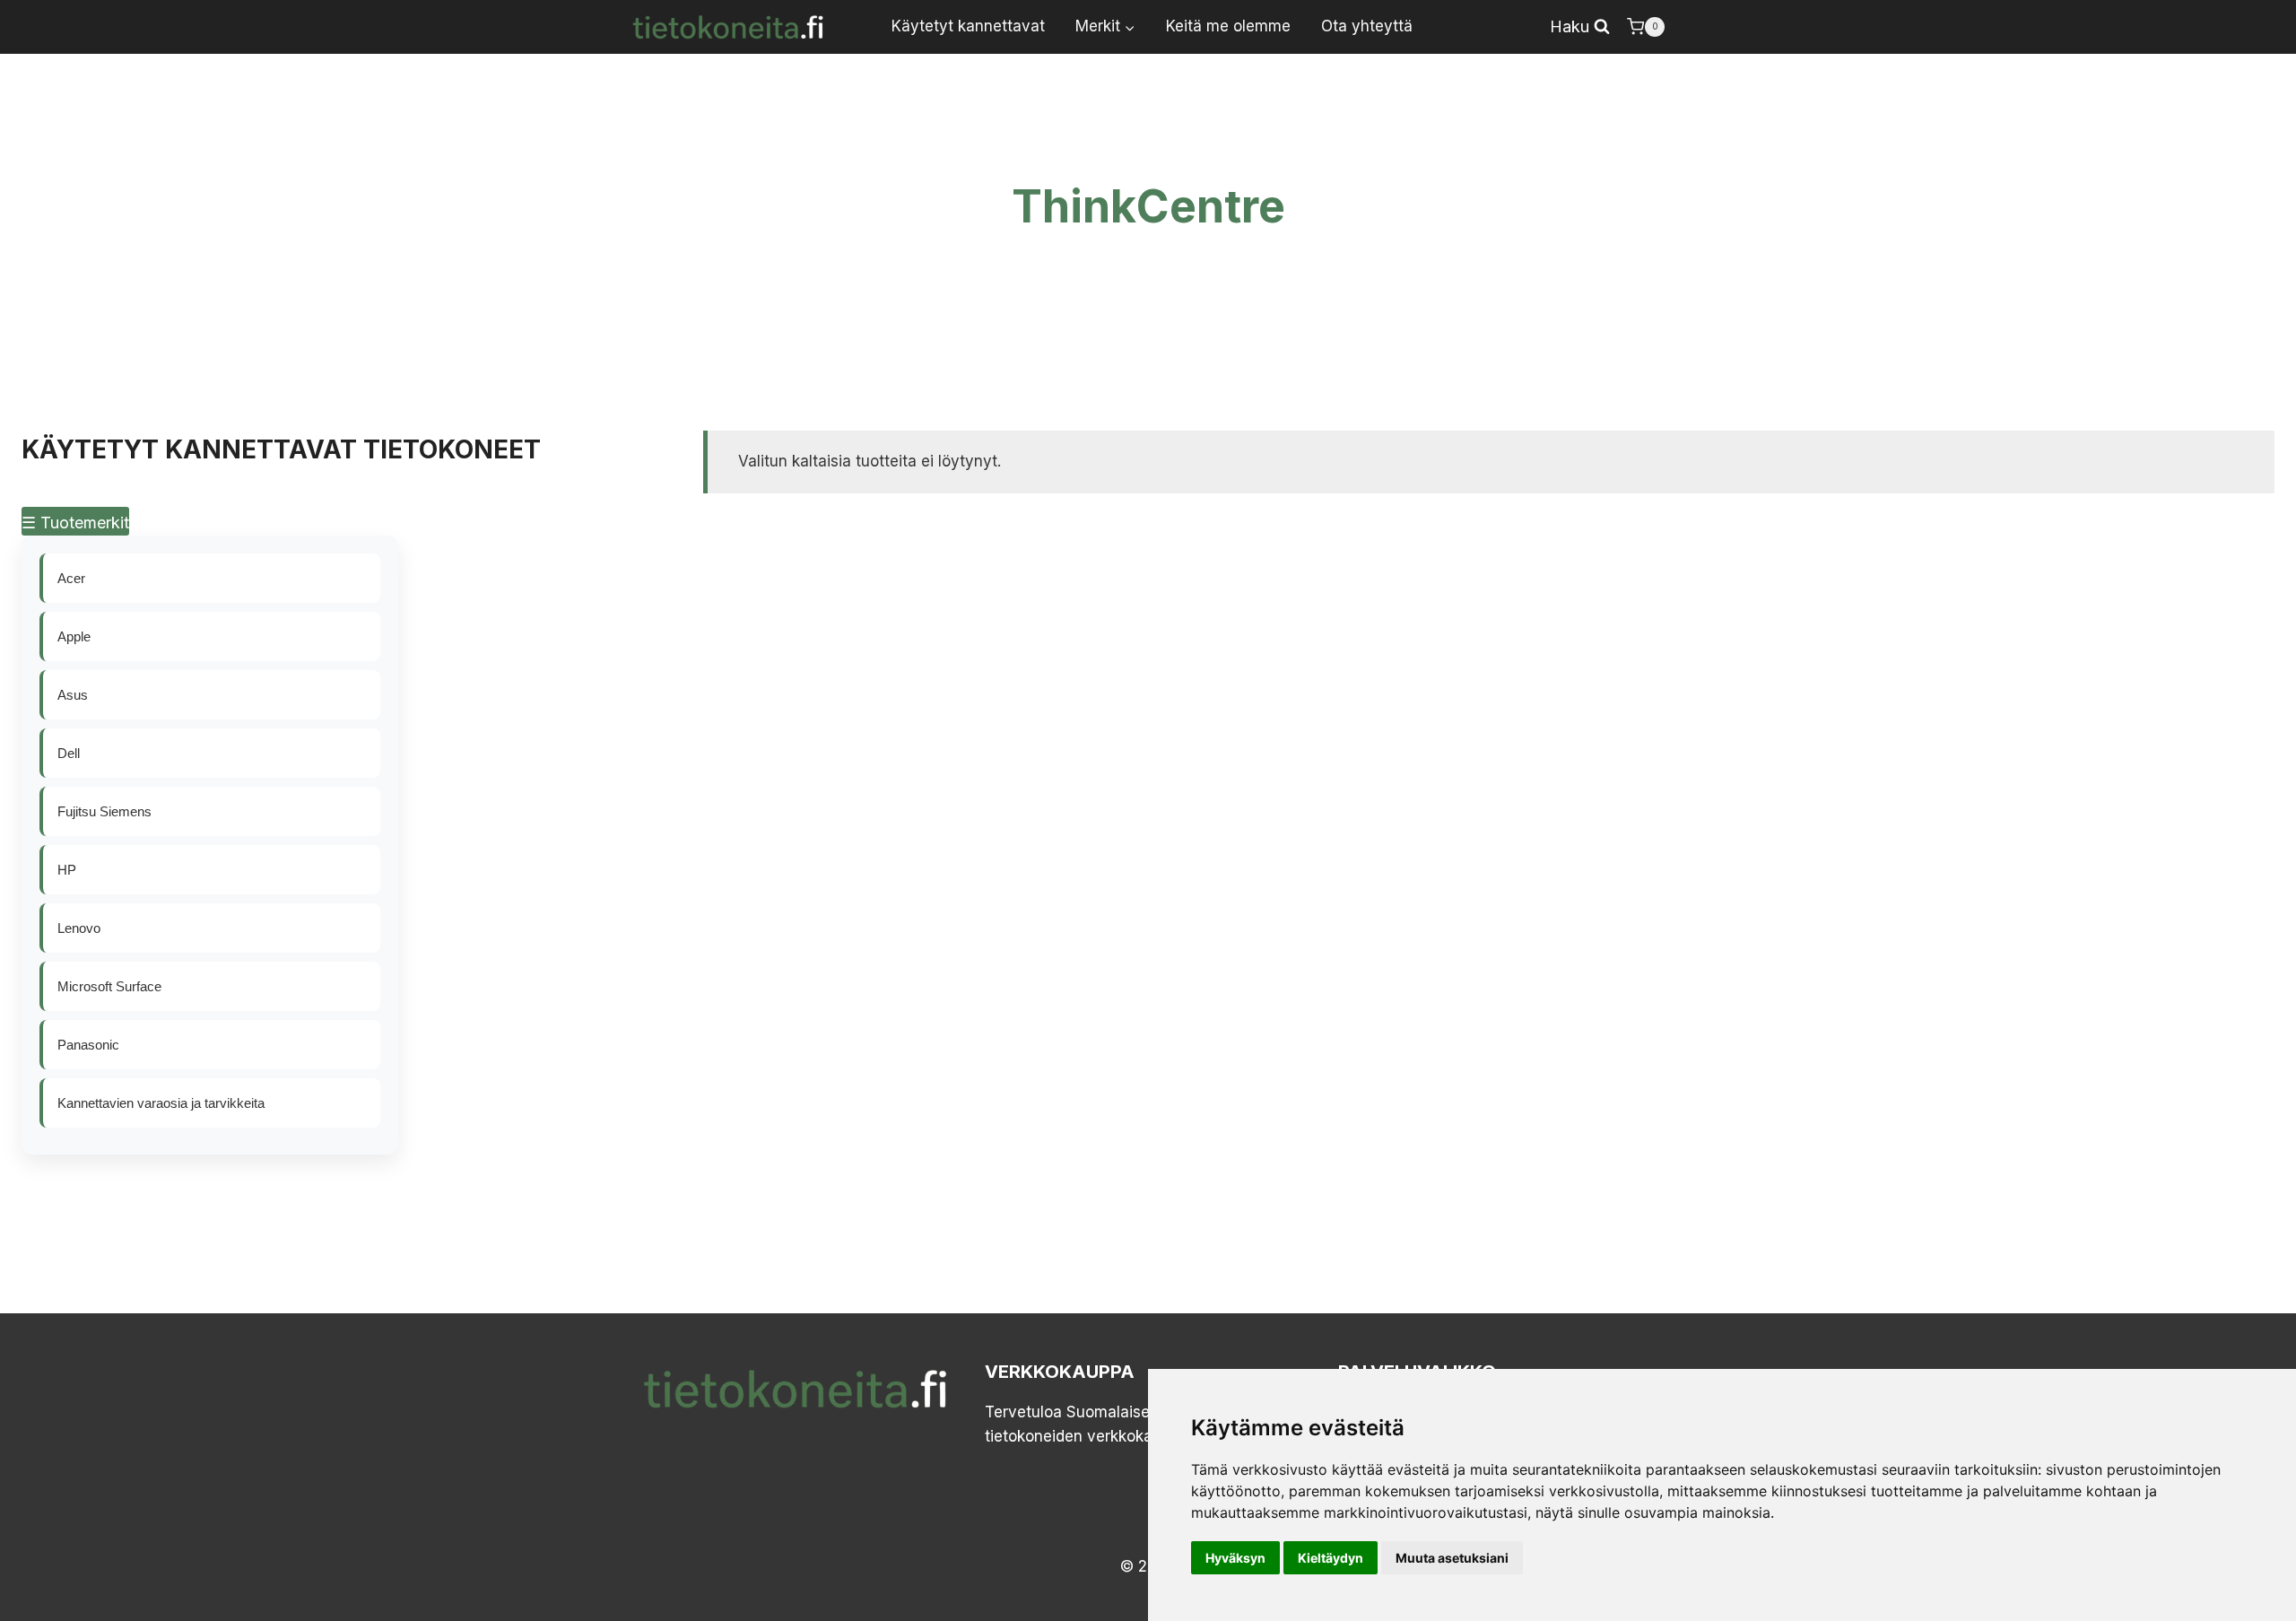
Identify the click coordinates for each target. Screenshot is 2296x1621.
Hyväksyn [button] (1235, 1558)
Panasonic (88, 1045)
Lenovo (79, 928)
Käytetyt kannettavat (968, 26)
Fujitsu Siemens (104, 811)
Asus (73, 695)
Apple (74, 636)
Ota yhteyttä (1367, 26)
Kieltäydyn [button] (1331, 1558)
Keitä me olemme (1228, 26)
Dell (69, 753)
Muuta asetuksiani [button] (1452, 1558)
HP (67, 870)
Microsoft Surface (109, 986)
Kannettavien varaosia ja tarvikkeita (161, 1103)
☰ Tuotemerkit (75, 523)
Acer (71, 578)
